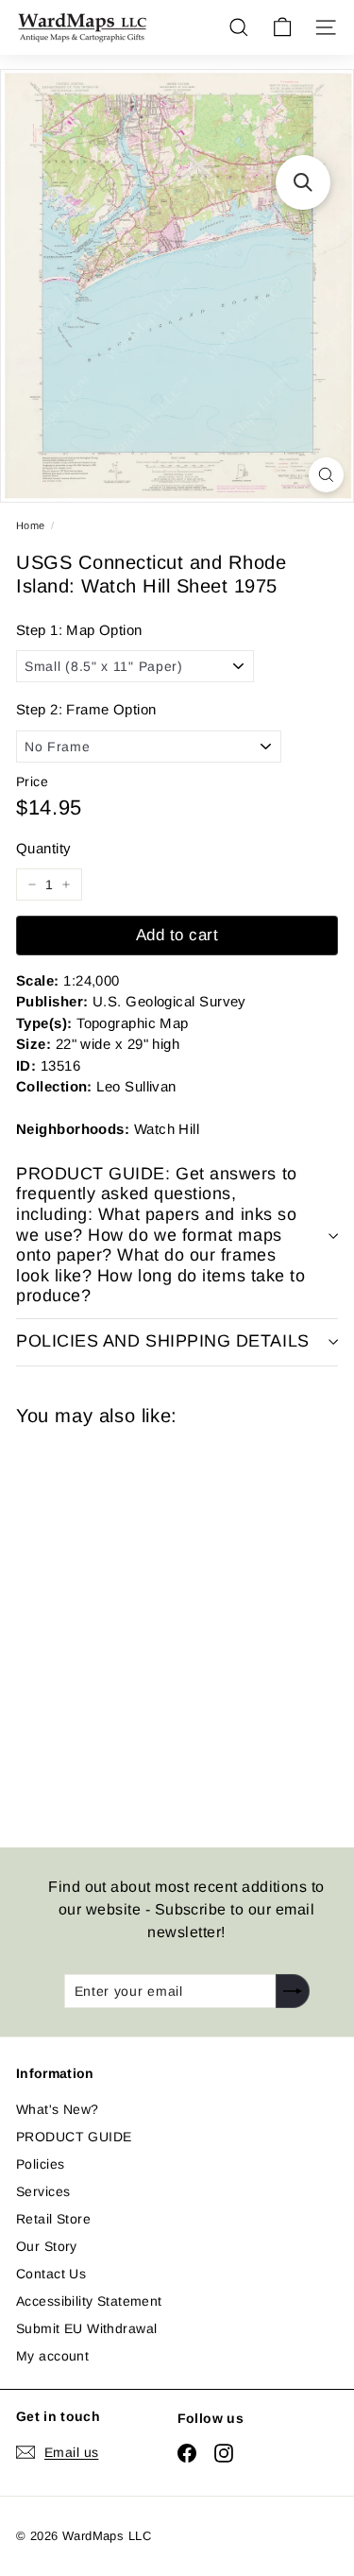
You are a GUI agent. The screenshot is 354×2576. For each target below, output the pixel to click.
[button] (303, 182)
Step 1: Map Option (79, 630)
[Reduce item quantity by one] (32, 884)
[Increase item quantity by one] (66, 884)
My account (52, 2356)
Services (43, 2191)
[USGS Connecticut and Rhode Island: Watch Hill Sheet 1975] (150, 1625)
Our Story (47, 2246)
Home (31, 525)
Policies (40, 2164)
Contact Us (51, 2274)
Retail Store (53, 2219)
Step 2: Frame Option (86, 709)
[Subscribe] (293, 1991)
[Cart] (282, 27)
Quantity (43, 848)
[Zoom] (326, 475)
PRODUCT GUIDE (74, 2137)
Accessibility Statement (89, 2301)
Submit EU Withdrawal (86, 2328)
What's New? (58, 2109)
